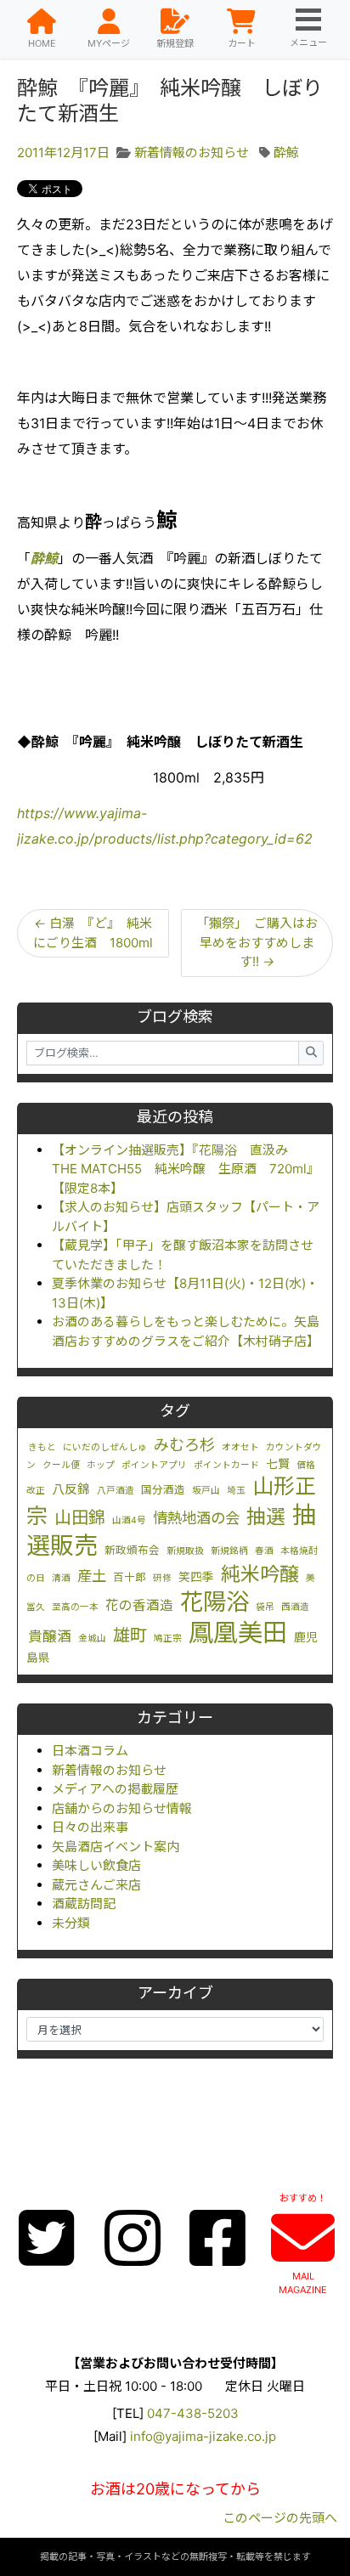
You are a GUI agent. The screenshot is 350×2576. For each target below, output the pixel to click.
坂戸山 (206, 1491)
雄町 (130, 1635)
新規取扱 (185, 1551)
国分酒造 (163, 1490)
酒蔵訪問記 (84, 1904)
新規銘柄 (229, 1551)
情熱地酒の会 (196, 1518)
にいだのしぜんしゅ (105, 1447)
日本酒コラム (90, 1751)
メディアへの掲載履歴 (115, 1789)
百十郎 (130, 1577)
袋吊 (265, 1607)
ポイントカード (226, 1465)
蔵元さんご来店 (96, 1885)
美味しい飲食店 (96, 1865)
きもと (42, 1447)
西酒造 (295, 1607)
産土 (92, 1576)
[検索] (311, 1053)
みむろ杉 (184, 1444)
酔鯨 (286, 153)
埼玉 (236, 1491)
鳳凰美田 (238, 1633)
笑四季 (196, 1577)
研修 (162, 1578)
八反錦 (71, 1489)
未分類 (71, 1923)
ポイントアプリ (154, 1465)
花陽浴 (215, 1602)
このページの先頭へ (280, 2518)
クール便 (61, 1465)
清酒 (61, 1578)
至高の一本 (75, 1607)
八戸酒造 (116, 1491)
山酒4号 (129, 1520)
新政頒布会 (132, 1550)
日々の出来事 (90, 1827)
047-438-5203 (193, 2413)
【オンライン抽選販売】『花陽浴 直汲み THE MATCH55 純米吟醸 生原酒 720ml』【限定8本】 (186, 1169)
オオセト (240, 1447)
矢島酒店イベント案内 (116, 1847)
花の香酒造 (139, 1605)
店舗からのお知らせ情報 (122, 1808)
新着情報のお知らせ (109, 1770)
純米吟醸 (260, 1574)
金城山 (92, 1638)
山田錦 (80, 1517)
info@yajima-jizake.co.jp (203, 2436)
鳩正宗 (168, 1638)
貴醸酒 (50, 1636)
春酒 (264, 1551)
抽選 (266, 1517)
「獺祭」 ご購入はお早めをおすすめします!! (257, 942)
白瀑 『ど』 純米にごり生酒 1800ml (93, 933)
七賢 (278, 1464)
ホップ (101, 1465)
